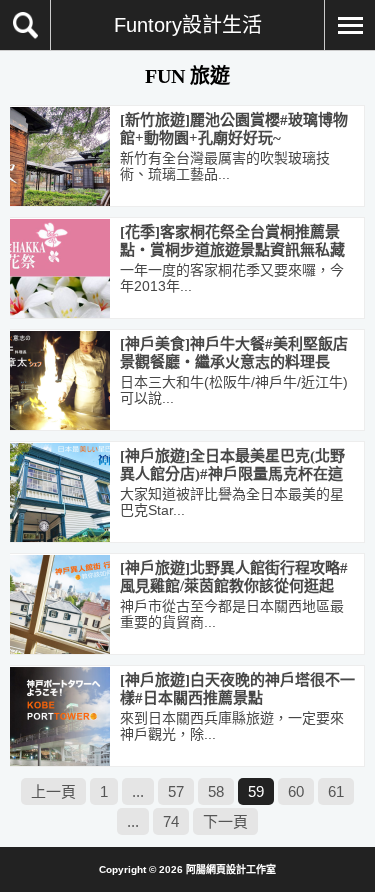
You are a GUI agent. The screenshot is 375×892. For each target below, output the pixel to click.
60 (296, 791)
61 (336, 791)
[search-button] (25, 25)
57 (176, 791)
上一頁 (53, 791)
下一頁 (225, 821)
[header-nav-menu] (349, 25)
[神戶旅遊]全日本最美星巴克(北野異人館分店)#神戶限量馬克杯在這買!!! (232, 474)
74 (171, 821)
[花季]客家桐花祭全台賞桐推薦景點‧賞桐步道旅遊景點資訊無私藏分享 (232, 250)
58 (216, 791)
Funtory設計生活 (188, 25)
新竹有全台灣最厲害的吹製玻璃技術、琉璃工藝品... (225, 166)
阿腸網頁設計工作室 (231, 869)
